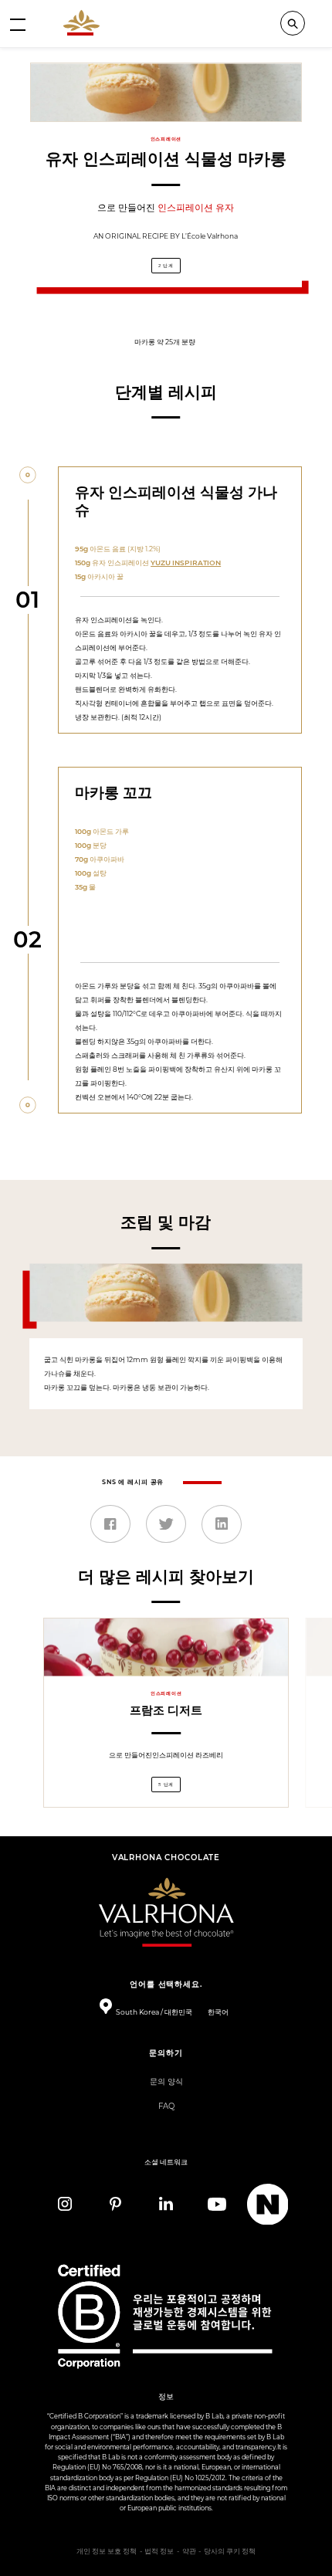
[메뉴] (18, 24)
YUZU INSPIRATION (186, 563)
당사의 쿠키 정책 (230, 2551)
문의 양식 (166, 2081)
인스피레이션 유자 (196, 207)
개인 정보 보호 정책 (107, 2551)
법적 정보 (159, 2551)
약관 (189, 2551)
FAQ (166, 2106)
